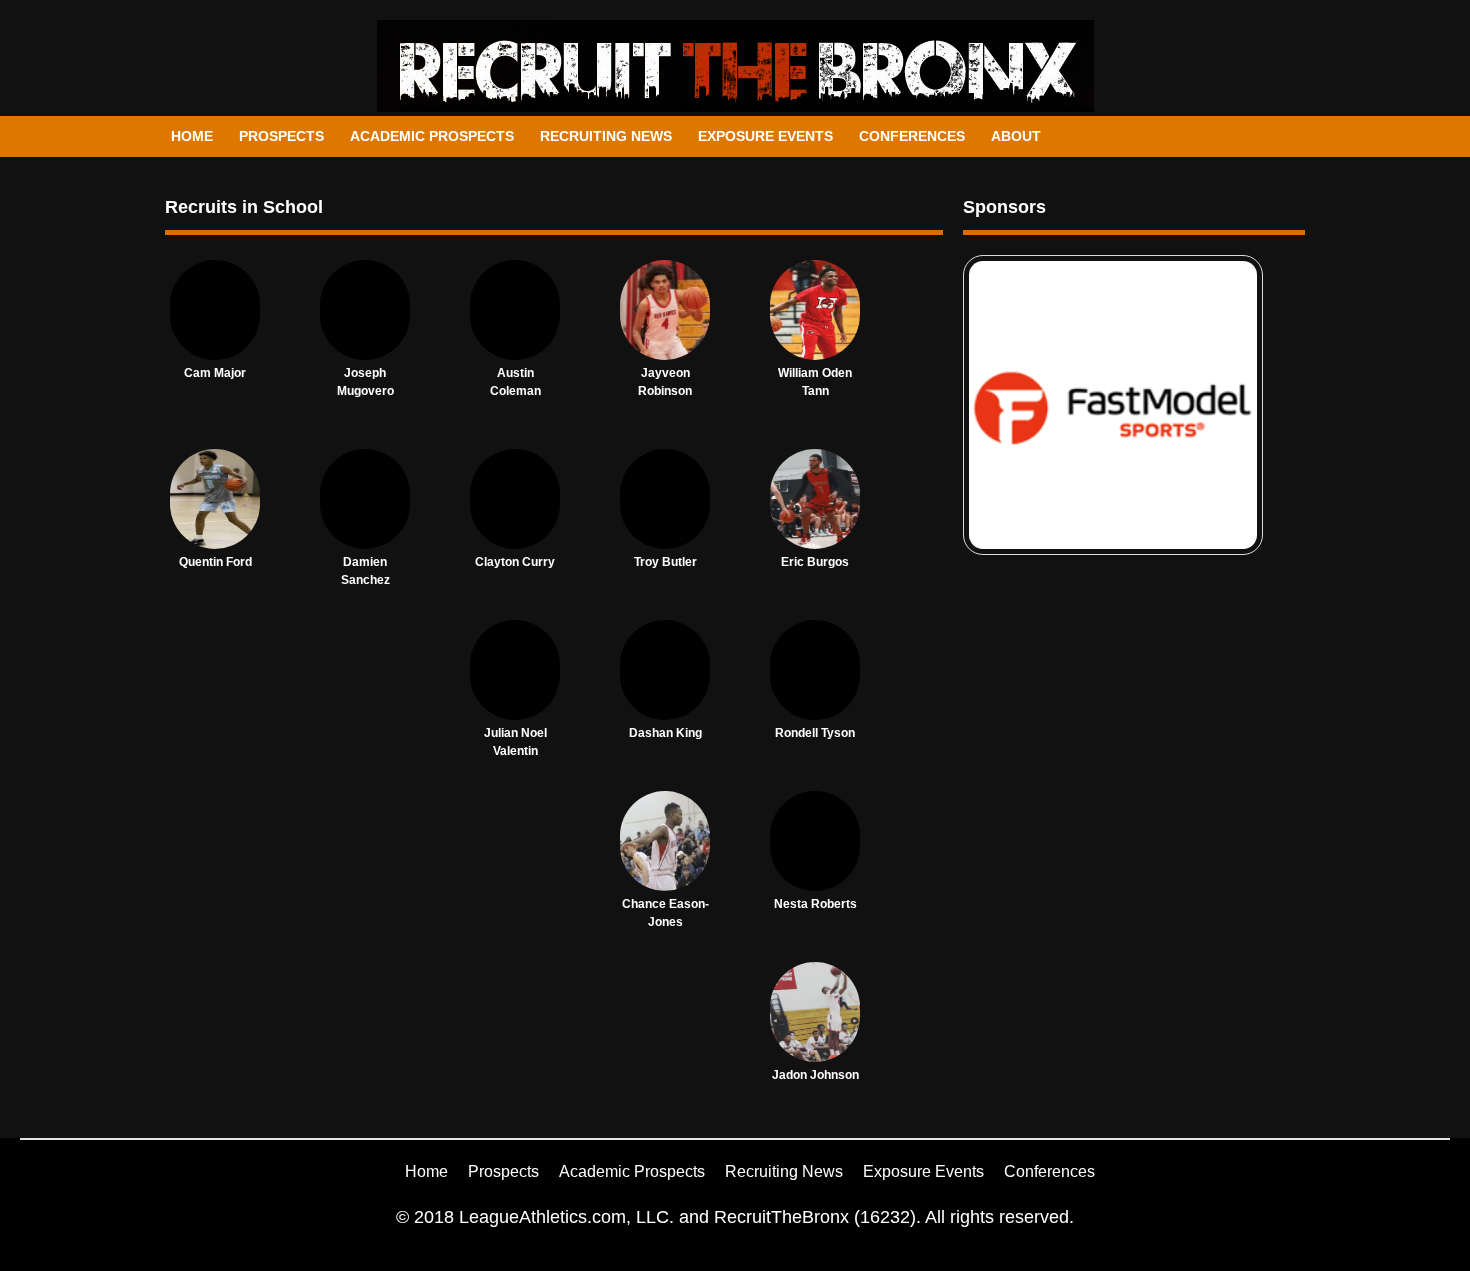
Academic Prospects (432, 136)
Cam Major (215, 373)
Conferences (912, 136)
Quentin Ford (215, 562)
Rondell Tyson (815, 733)
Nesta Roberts (815, 904)
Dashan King (665, 733)
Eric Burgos (815, 562)
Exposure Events (765, 136)
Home (192, 136)
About (1016, 136)
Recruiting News (606, 136)
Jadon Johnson (815, 1075)
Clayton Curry (515, 562)
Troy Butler (665, 562)
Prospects (281, 136)
